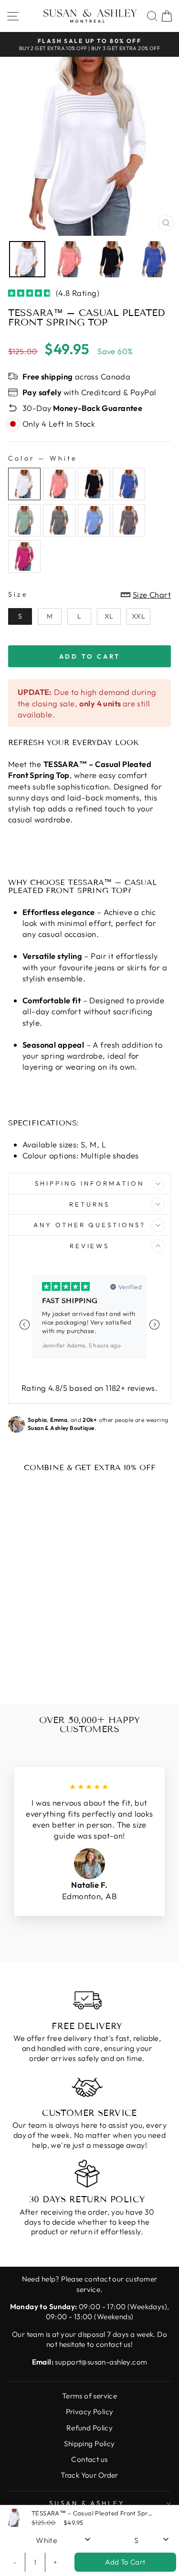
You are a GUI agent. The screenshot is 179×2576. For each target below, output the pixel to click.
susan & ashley (87, 2503)
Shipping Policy (89, 2444)
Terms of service (90, 2396)
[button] (154, 1325)
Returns (89, 1204)
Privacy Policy (90, 2412)
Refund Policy (89, 2428)
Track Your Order (89, 2475)
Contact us (89, 2459)
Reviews (90, 1246)
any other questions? (90, 1225)
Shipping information (89, 1183)
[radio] (24, 484)
